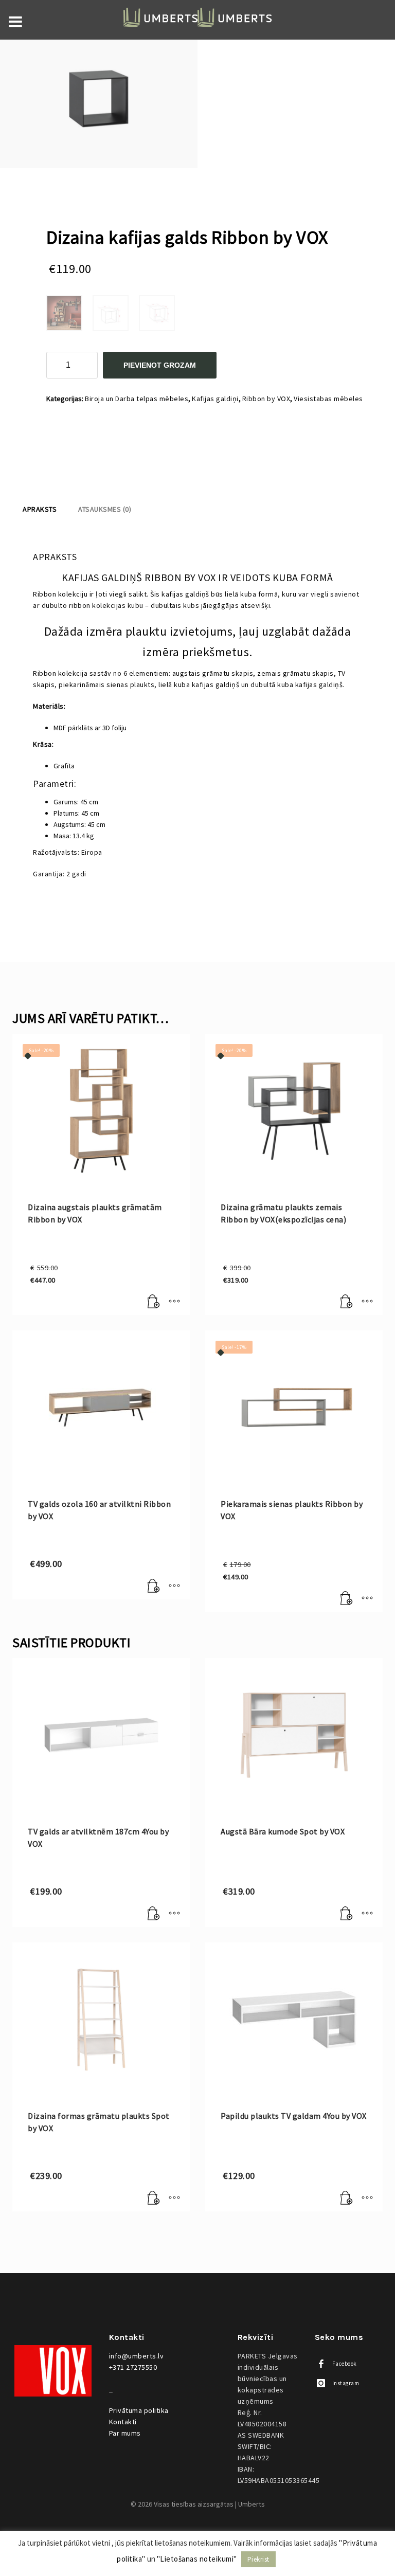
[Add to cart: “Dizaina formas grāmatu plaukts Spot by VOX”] (154, 2199)
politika (139, 2410)
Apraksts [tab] (40, 509)
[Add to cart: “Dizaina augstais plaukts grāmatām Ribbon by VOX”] (154, 1302)
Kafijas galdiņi (215, 399)
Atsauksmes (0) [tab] (105, 509)
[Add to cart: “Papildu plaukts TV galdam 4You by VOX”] (347, 2199)
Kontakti (123, 2422)
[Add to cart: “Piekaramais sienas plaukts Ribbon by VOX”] (347, 1599)
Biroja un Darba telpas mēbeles (137, 399)
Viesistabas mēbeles (328, 399)
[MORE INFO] (174, 1302)
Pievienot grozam (160, 365)
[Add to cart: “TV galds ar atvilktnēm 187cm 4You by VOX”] (154, 1914)
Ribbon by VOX (266, 399)
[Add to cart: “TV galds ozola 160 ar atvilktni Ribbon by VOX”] (154, 1587)
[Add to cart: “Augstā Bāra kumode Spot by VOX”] (347, 1914)
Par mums (125, 2433)
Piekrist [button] (258, 2559)
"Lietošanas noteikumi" (197, 2559)
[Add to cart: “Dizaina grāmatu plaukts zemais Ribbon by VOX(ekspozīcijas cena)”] (347, 1302)
